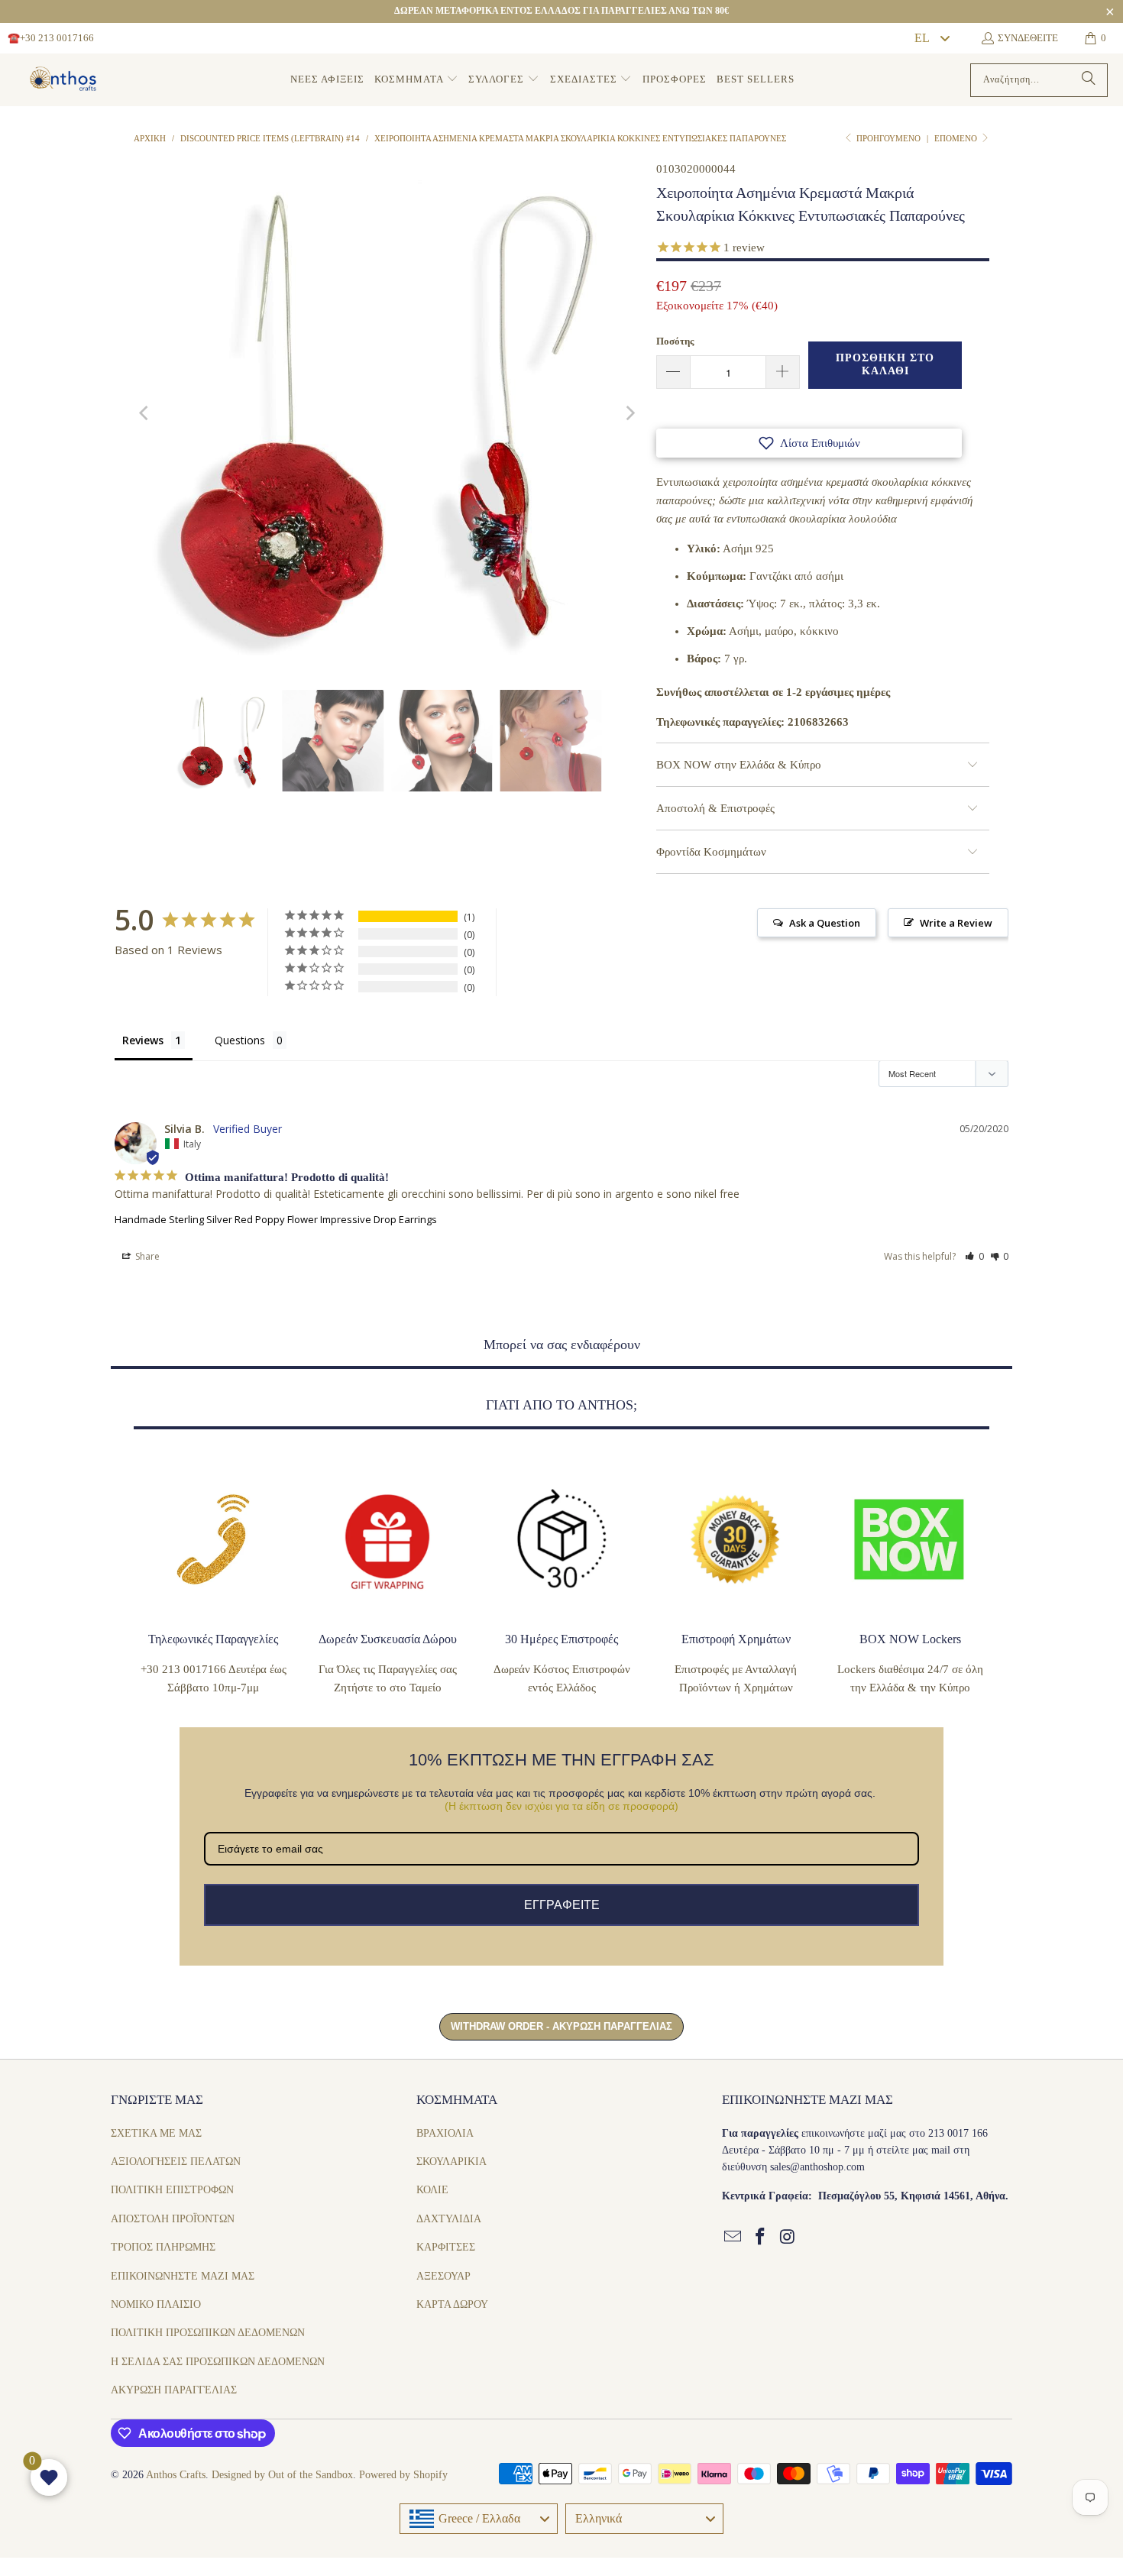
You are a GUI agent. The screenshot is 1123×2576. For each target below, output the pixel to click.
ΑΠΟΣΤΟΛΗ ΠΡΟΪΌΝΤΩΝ (173, 2219)
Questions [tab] (240, 1040)
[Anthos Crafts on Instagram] (788, 2238)
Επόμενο (957, 138)
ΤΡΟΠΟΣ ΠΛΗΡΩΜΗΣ (163, 2247)
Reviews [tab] (143, 1040)
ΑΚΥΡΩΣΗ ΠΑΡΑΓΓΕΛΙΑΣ (174, 2390)
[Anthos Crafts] (65, 80)
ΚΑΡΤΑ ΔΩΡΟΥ (452, 2304)
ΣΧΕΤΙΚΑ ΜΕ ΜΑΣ (156, 2133)
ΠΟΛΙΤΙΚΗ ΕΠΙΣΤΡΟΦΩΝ (172, 2190)
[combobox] (931, 38)
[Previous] (145, 413)
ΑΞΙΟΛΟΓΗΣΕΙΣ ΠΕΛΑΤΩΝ (176, 2162)
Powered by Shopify (403, 2475)
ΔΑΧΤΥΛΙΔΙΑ (449, 2219)
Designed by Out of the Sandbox (282, 2475)
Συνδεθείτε (1028, 38)
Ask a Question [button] (825, 923)
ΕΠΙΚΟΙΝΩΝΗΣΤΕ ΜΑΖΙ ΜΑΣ (183, 2276)
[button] (416, 80)
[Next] (629, 413)
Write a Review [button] (956, 923)
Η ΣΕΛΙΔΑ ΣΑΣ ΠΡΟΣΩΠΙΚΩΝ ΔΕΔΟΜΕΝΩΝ (218, 2362)
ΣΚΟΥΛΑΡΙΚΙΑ (451, 2162)
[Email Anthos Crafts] (733, 2238)
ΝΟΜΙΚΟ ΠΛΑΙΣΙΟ (156, 2304)
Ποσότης (675, 341)
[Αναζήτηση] (1089, 80)
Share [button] (146, 1256)
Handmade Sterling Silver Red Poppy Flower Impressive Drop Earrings (276, 1219)
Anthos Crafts (176, 2475)
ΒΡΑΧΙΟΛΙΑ (445, 2133)
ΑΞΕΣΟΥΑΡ (443, 2276)
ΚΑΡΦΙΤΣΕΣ (446, 2247)
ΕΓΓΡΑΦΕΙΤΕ (562, 1905)
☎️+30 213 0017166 (51, 38)
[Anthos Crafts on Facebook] (761, 2238)
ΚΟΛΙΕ (432, 2190)
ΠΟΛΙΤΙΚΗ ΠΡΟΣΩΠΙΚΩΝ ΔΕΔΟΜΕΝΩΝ (208, 2333)
